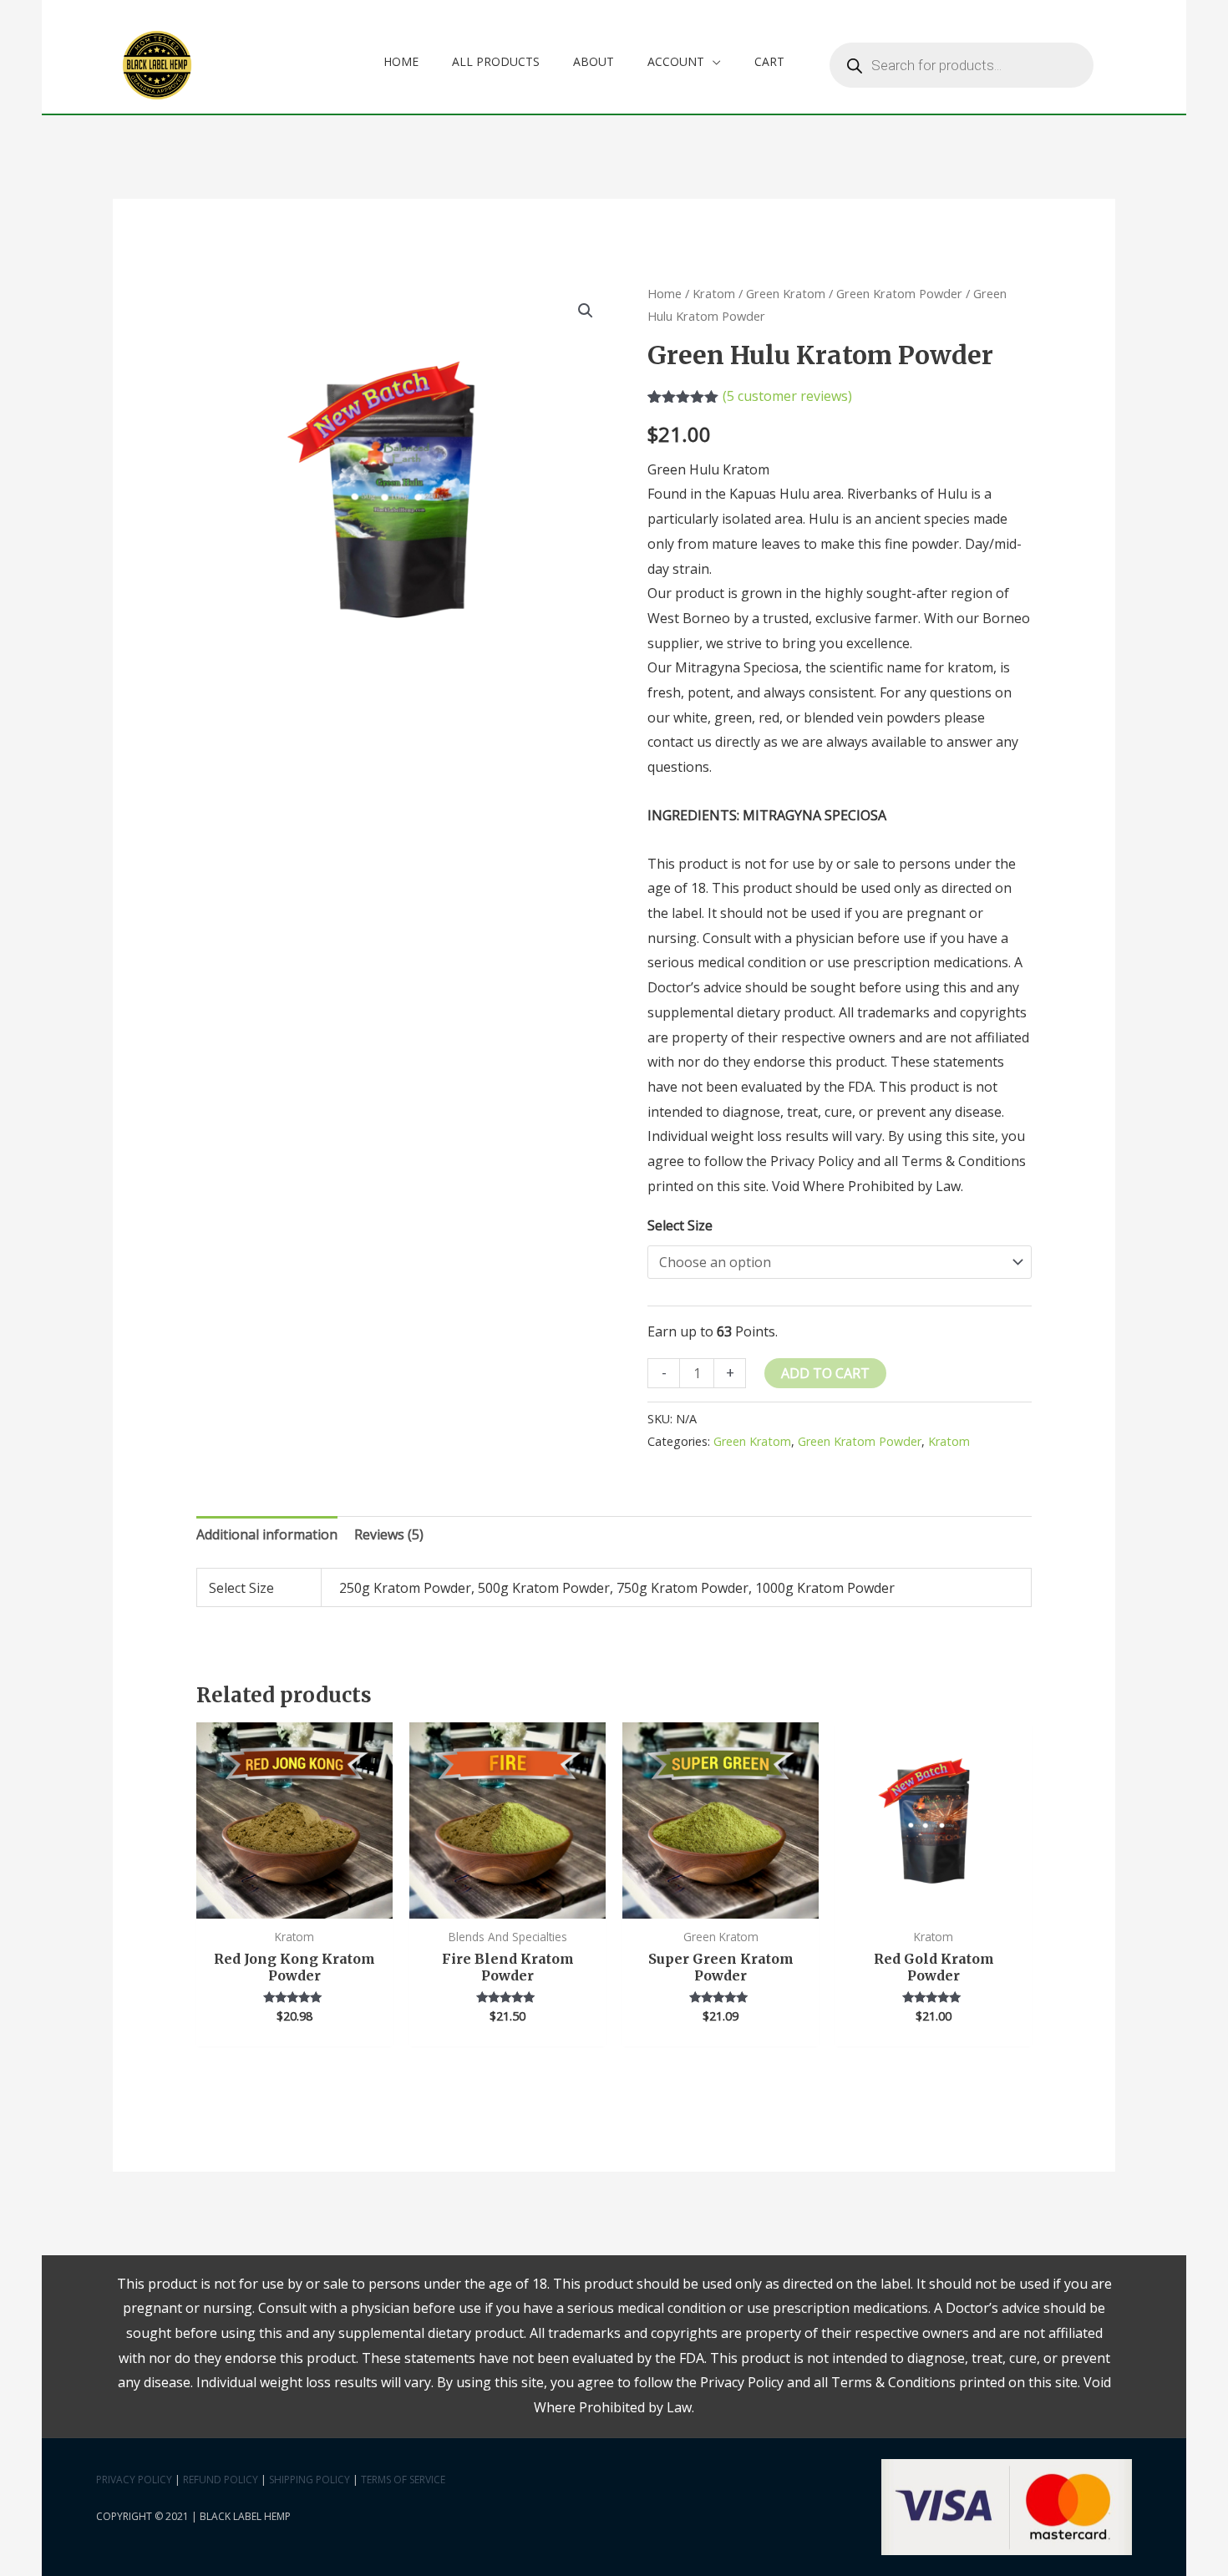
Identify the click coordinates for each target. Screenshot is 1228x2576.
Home (665, 293)
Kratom (714, 293)
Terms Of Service (403, 2480)
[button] (586, 311)
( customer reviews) (787, 396)
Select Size (680, 1225)
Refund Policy (221, 2480)
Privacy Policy (134, 2480)
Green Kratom (786, 293)
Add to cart (825, 1373)
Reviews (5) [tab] (389, 1534)
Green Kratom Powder (899, 293)
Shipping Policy (310, 2480)
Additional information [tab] (267, 1534)
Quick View (294, 1904)
